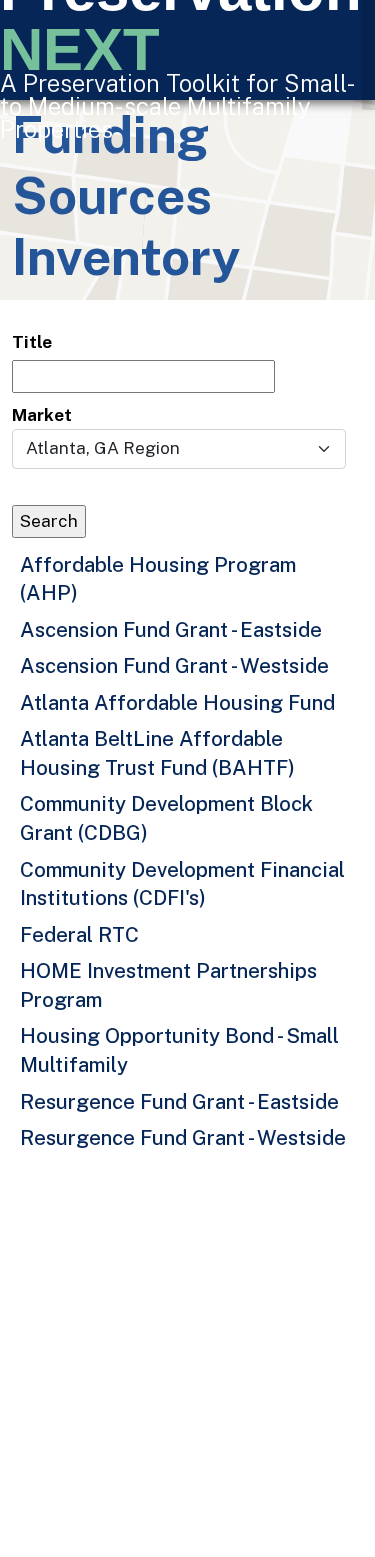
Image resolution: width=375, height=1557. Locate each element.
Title (32, 342)
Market (42, 415)
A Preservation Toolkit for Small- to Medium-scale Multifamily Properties (176, 106)
